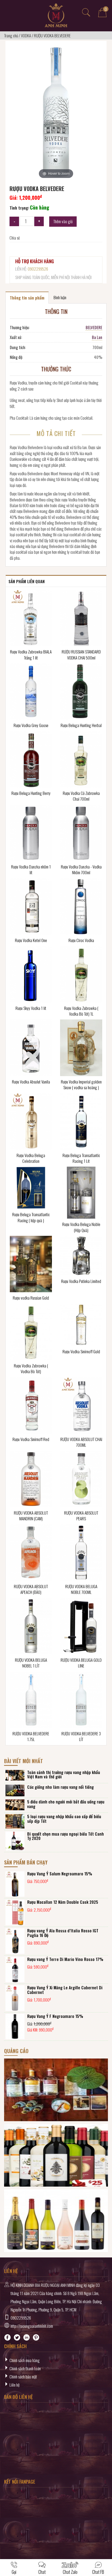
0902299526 (38, 269)
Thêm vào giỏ (63, 221)
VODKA (26, 35)
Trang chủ (11, 35)
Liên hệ (15, 2385)
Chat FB (98, 2572)
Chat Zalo (70, 2572)
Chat (42, 2572)
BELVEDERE (94, 327)
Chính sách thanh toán (25, 2368)
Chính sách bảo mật (23, 2377)
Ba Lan (97, 337)
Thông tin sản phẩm (27, 298)
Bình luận (60, 297)
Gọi (14, 2572)
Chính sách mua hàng (25, 2360)
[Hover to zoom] (56, 112)
